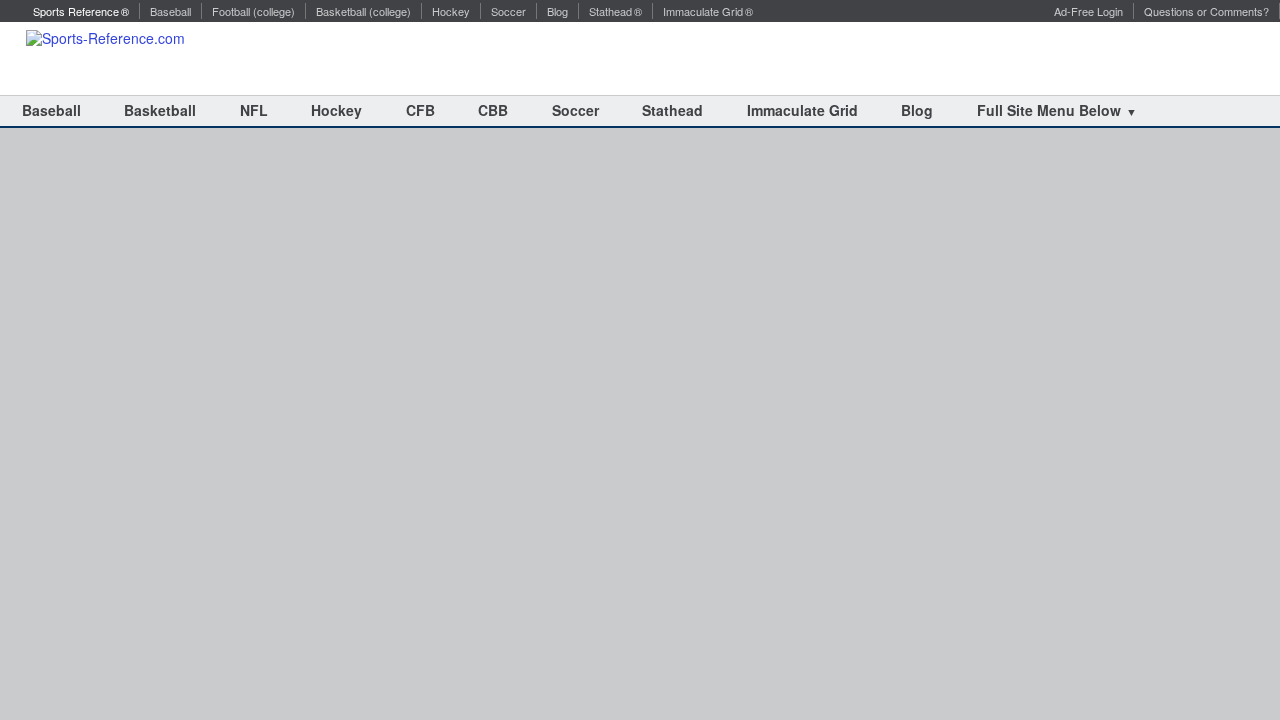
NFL (254, 110)
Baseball (170, 11)
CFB (420, 110)
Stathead (672, 110)
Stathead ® (615, 11)
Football (231, 11)
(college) (274, 11)
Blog (557, 11)
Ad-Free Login (1088, 11)
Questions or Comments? (1206, 11)
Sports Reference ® (79, 11)
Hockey (451, 11)
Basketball (341, 11)
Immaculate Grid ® (708, 11)
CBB (493, 110)
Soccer (508, 11)
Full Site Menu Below (1049, 111)
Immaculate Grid (802, 110)
